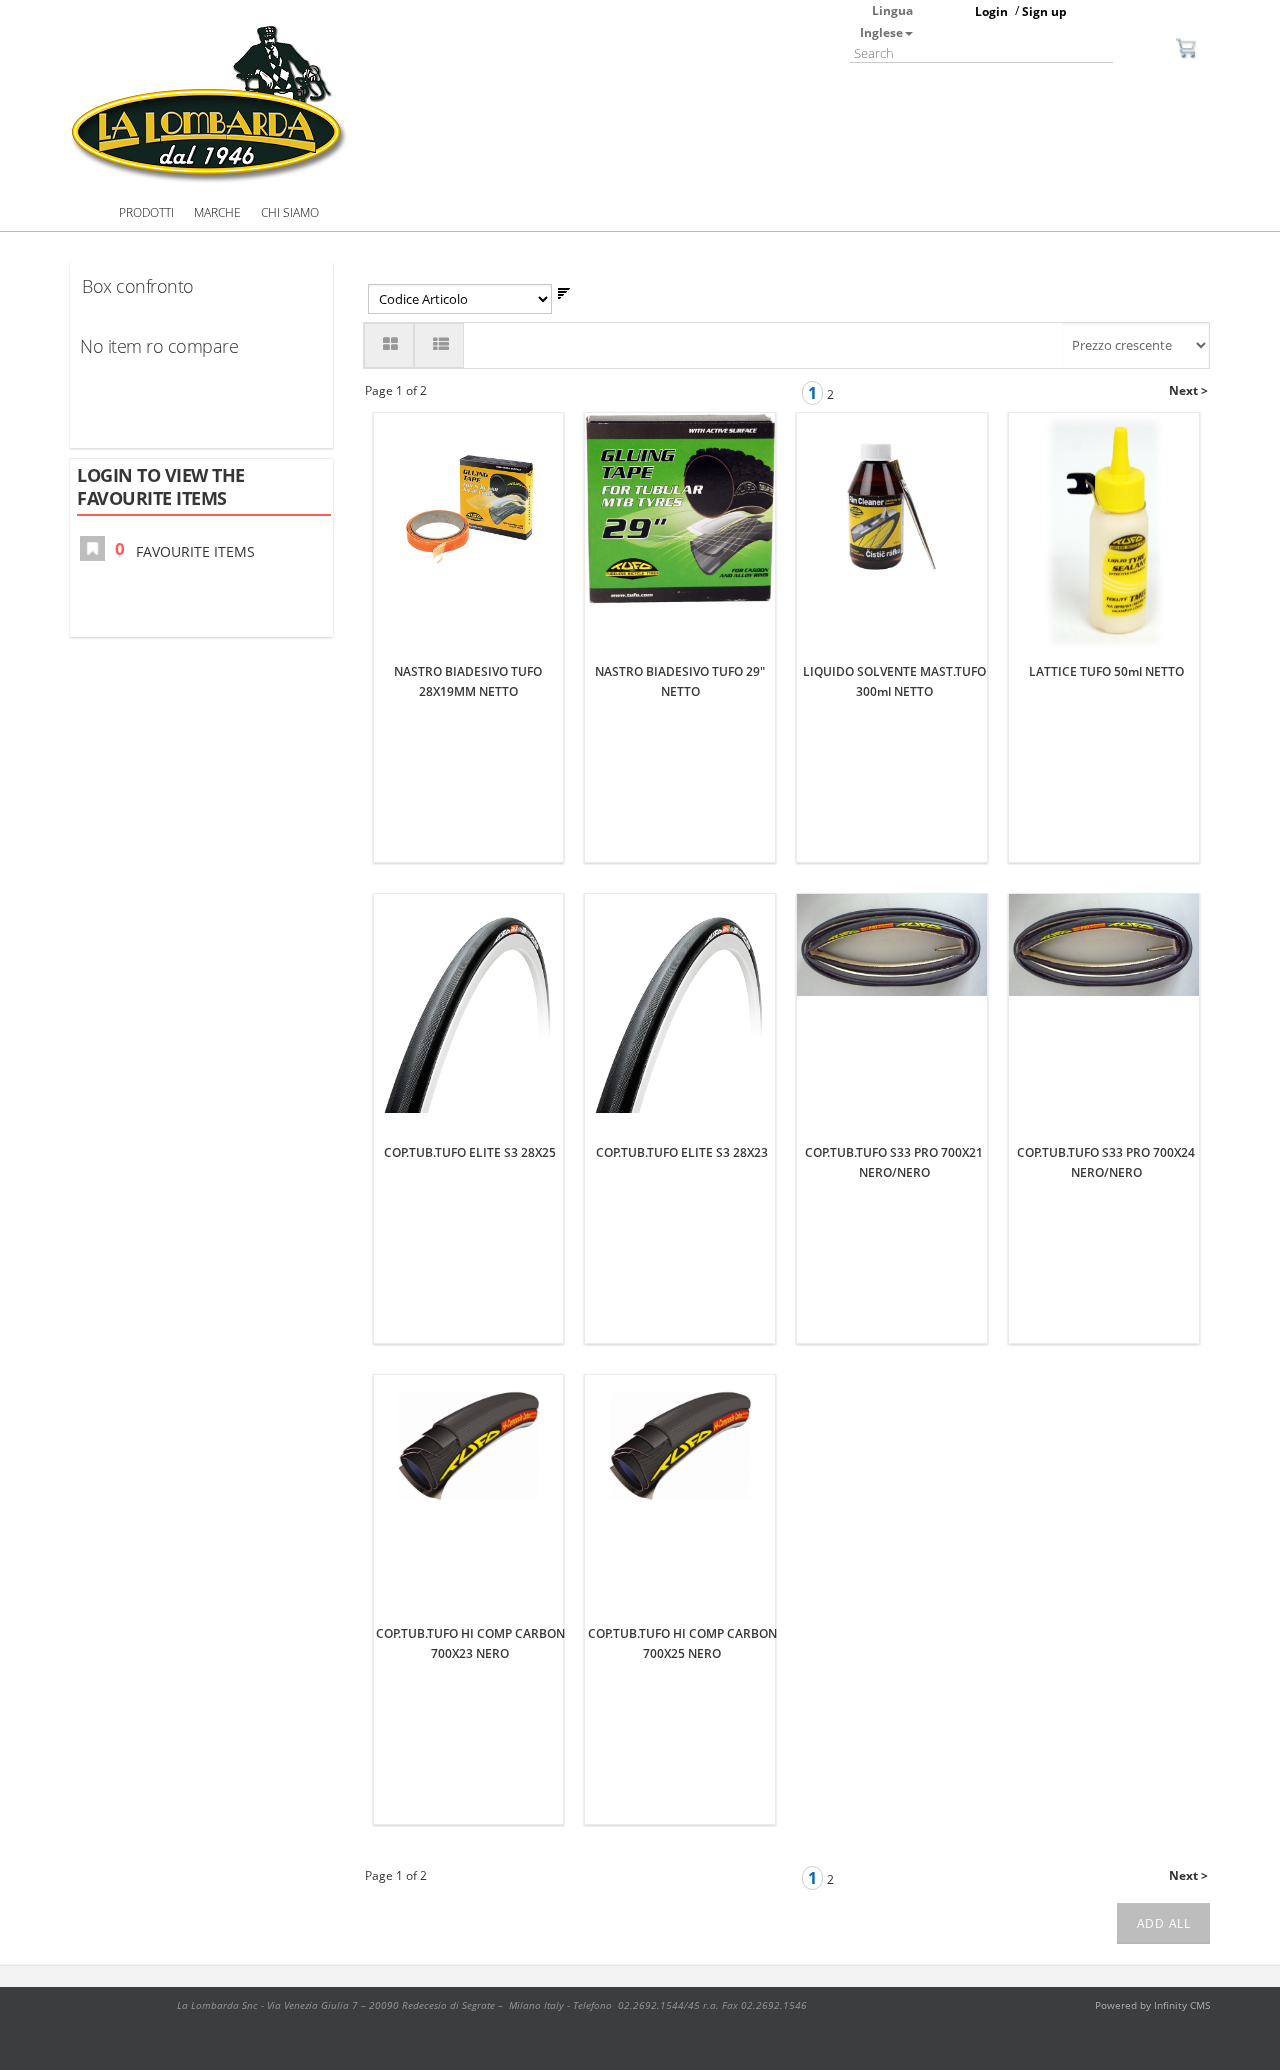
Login (991, 11)
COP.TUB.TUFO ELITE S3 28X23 (682, 1152)
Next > (1188, 390)
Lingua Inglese (886, 21)
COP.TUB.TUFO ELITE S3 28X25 (470, 1152)
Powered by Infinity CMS (1152, 2005)
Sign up (1044, 11)
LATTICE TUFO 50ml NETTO (1106, 671)
